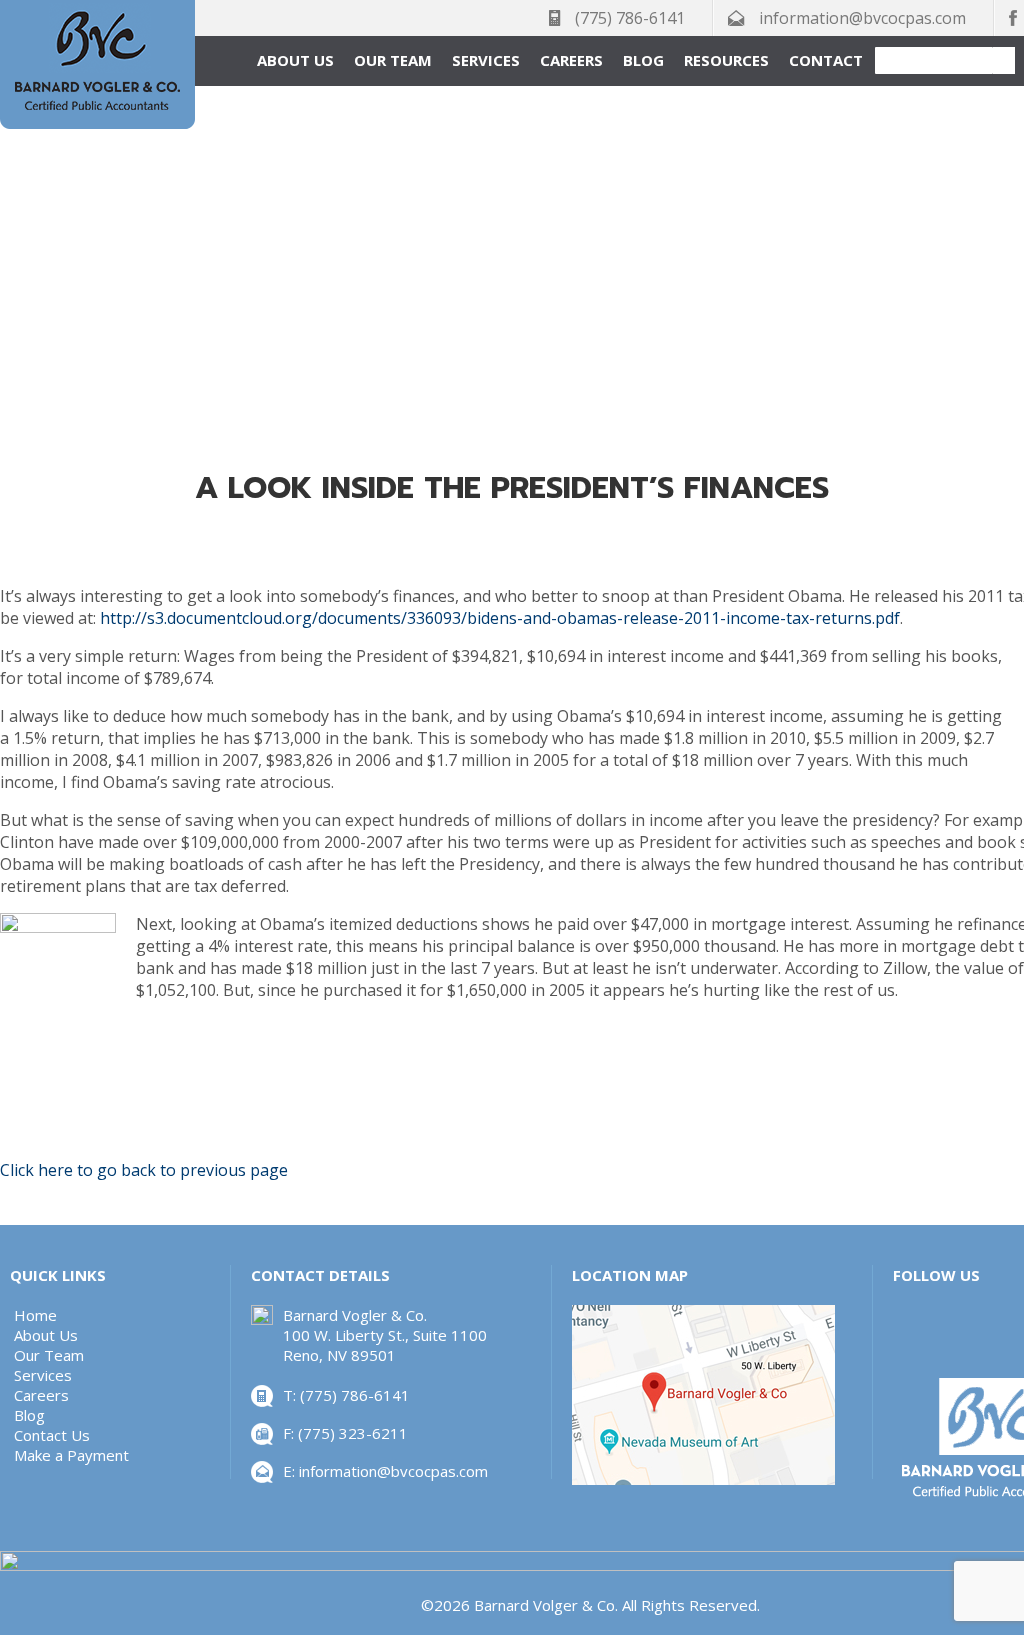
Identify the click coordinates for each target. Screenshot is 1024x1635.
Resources (726, 60)
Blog (643, 60)
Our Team (393, 60)
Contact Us (52, 1435)
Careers (571, 60)
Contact (826, 60)
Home (35, 1315)
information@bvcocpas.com (862, 18)
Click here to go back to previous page (144, 1170)
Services (486, 60)
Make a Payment (71, 1455)
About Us (295, 60)
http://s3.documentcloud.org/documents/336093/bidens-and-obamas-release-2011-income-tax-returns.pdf (500, 618)
